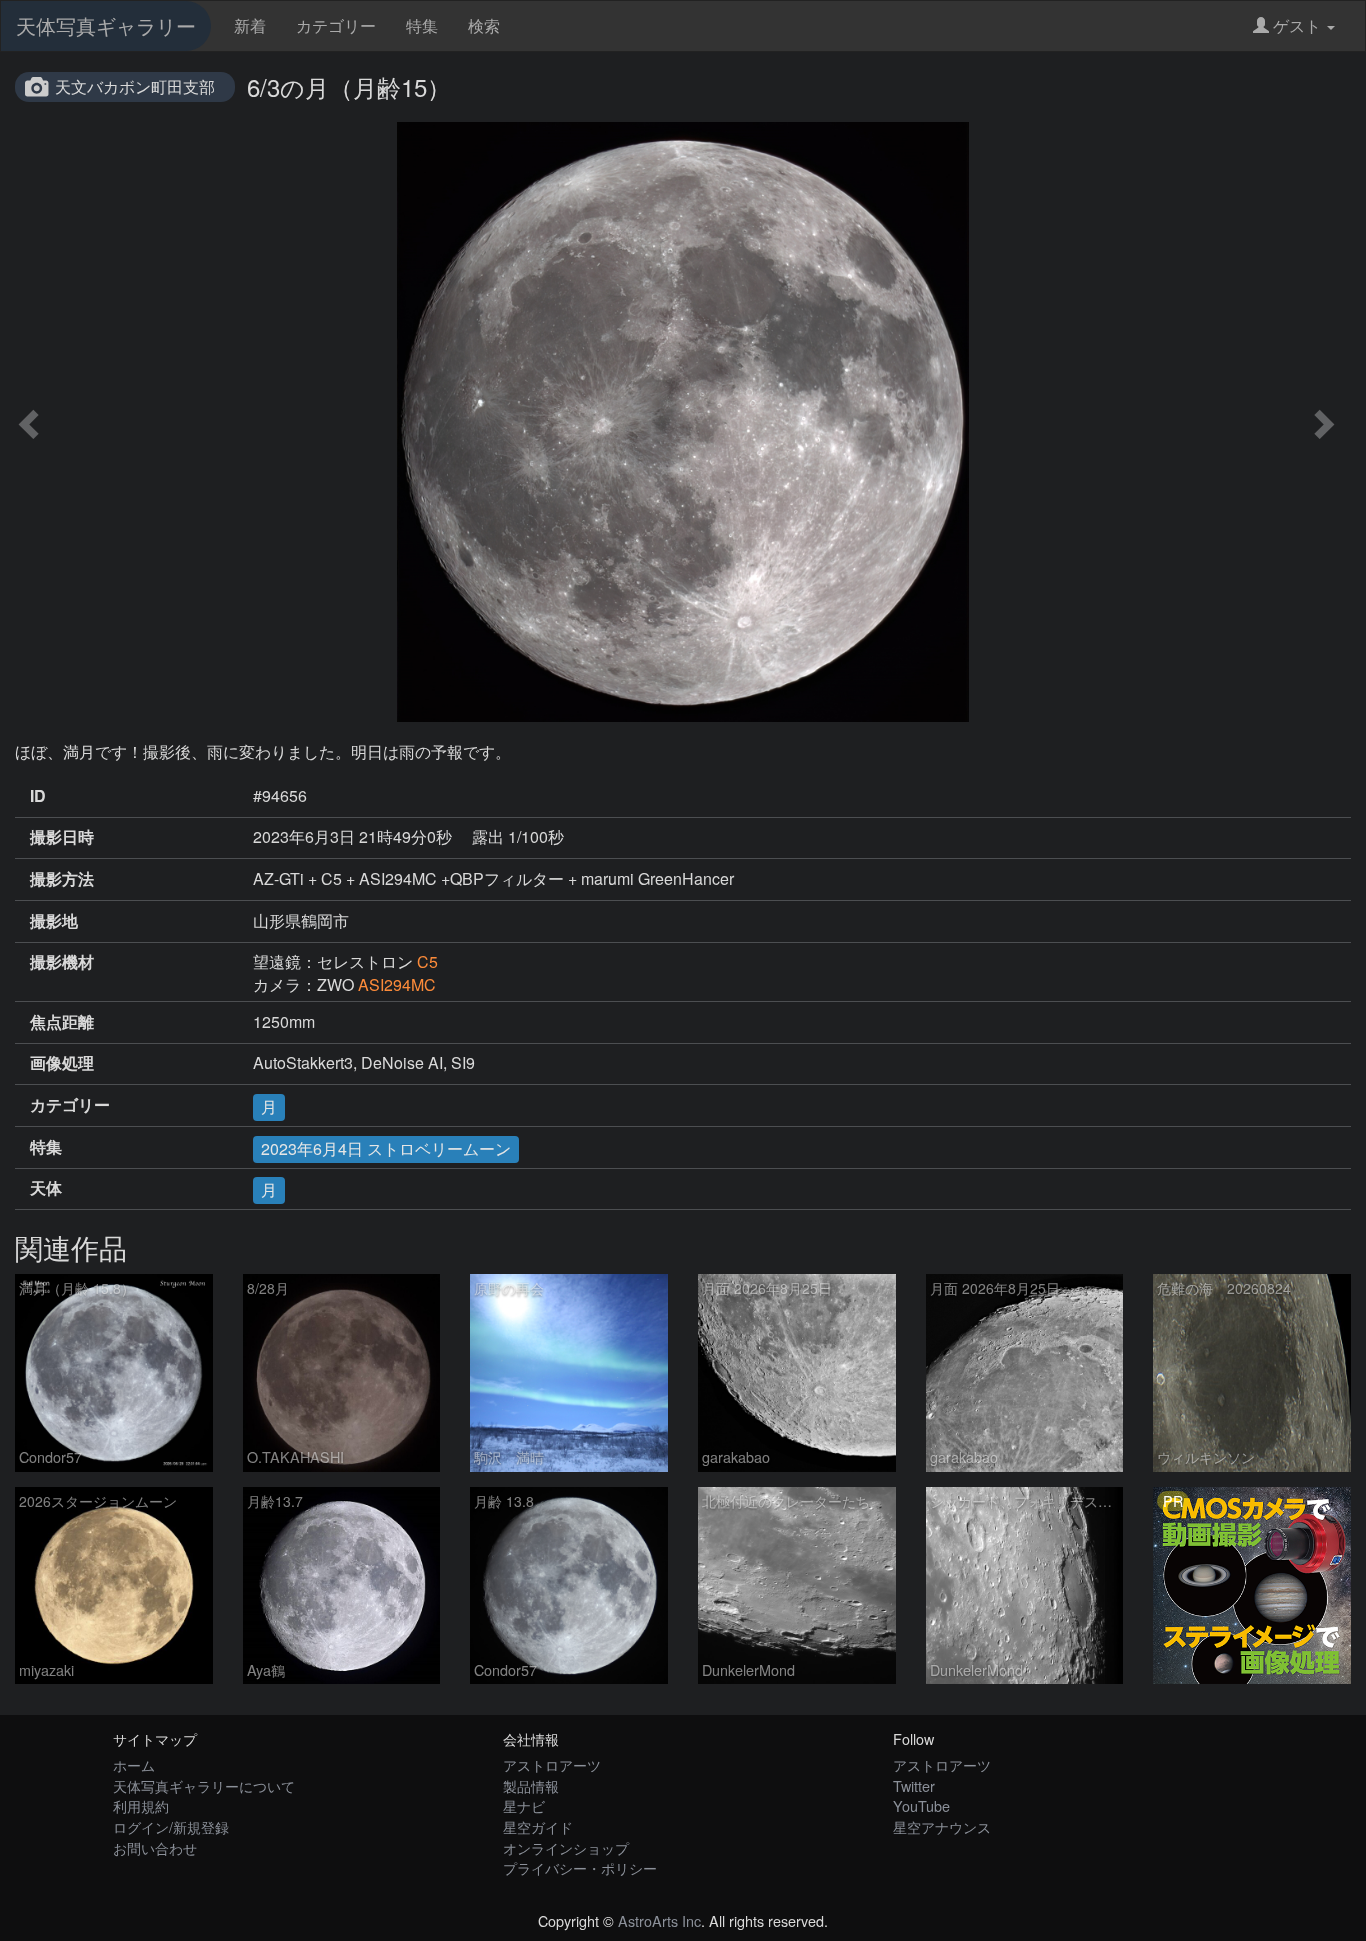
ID (38, 796)
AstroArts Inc (659, 1920)
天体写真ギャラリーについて (204, 1785)
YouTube (921, 1805)
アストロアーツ (552, 1764)
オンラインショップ (566, 1847)
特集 (422, 25)
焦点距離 (62, 1022)
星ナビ (524, 1805)
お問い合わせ (155, 1847)
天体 (46, 1188)
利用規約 (141, 1805)
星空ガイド (538, 1826)
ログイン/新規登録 (171, 1826)
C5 (427, 961)
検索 (484, 25)
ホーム (134, 1764)
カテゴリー (336, 25)
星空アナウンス (942, 1826)
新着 (250, 25)
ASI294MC (397, 984)
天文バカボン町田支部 (135, 86)
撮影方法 (62, 879)
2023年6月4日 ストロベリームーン (386, 1148)
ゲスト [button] (1297, 25)
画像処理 (62, 1063)
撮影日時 (62, 837)
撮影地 (54, 921)
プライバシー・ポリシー (580, 1867)
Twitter (914, 1785)
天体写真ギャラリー (106, 25)
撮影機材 (62, 962)
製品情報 (531, 1785)
